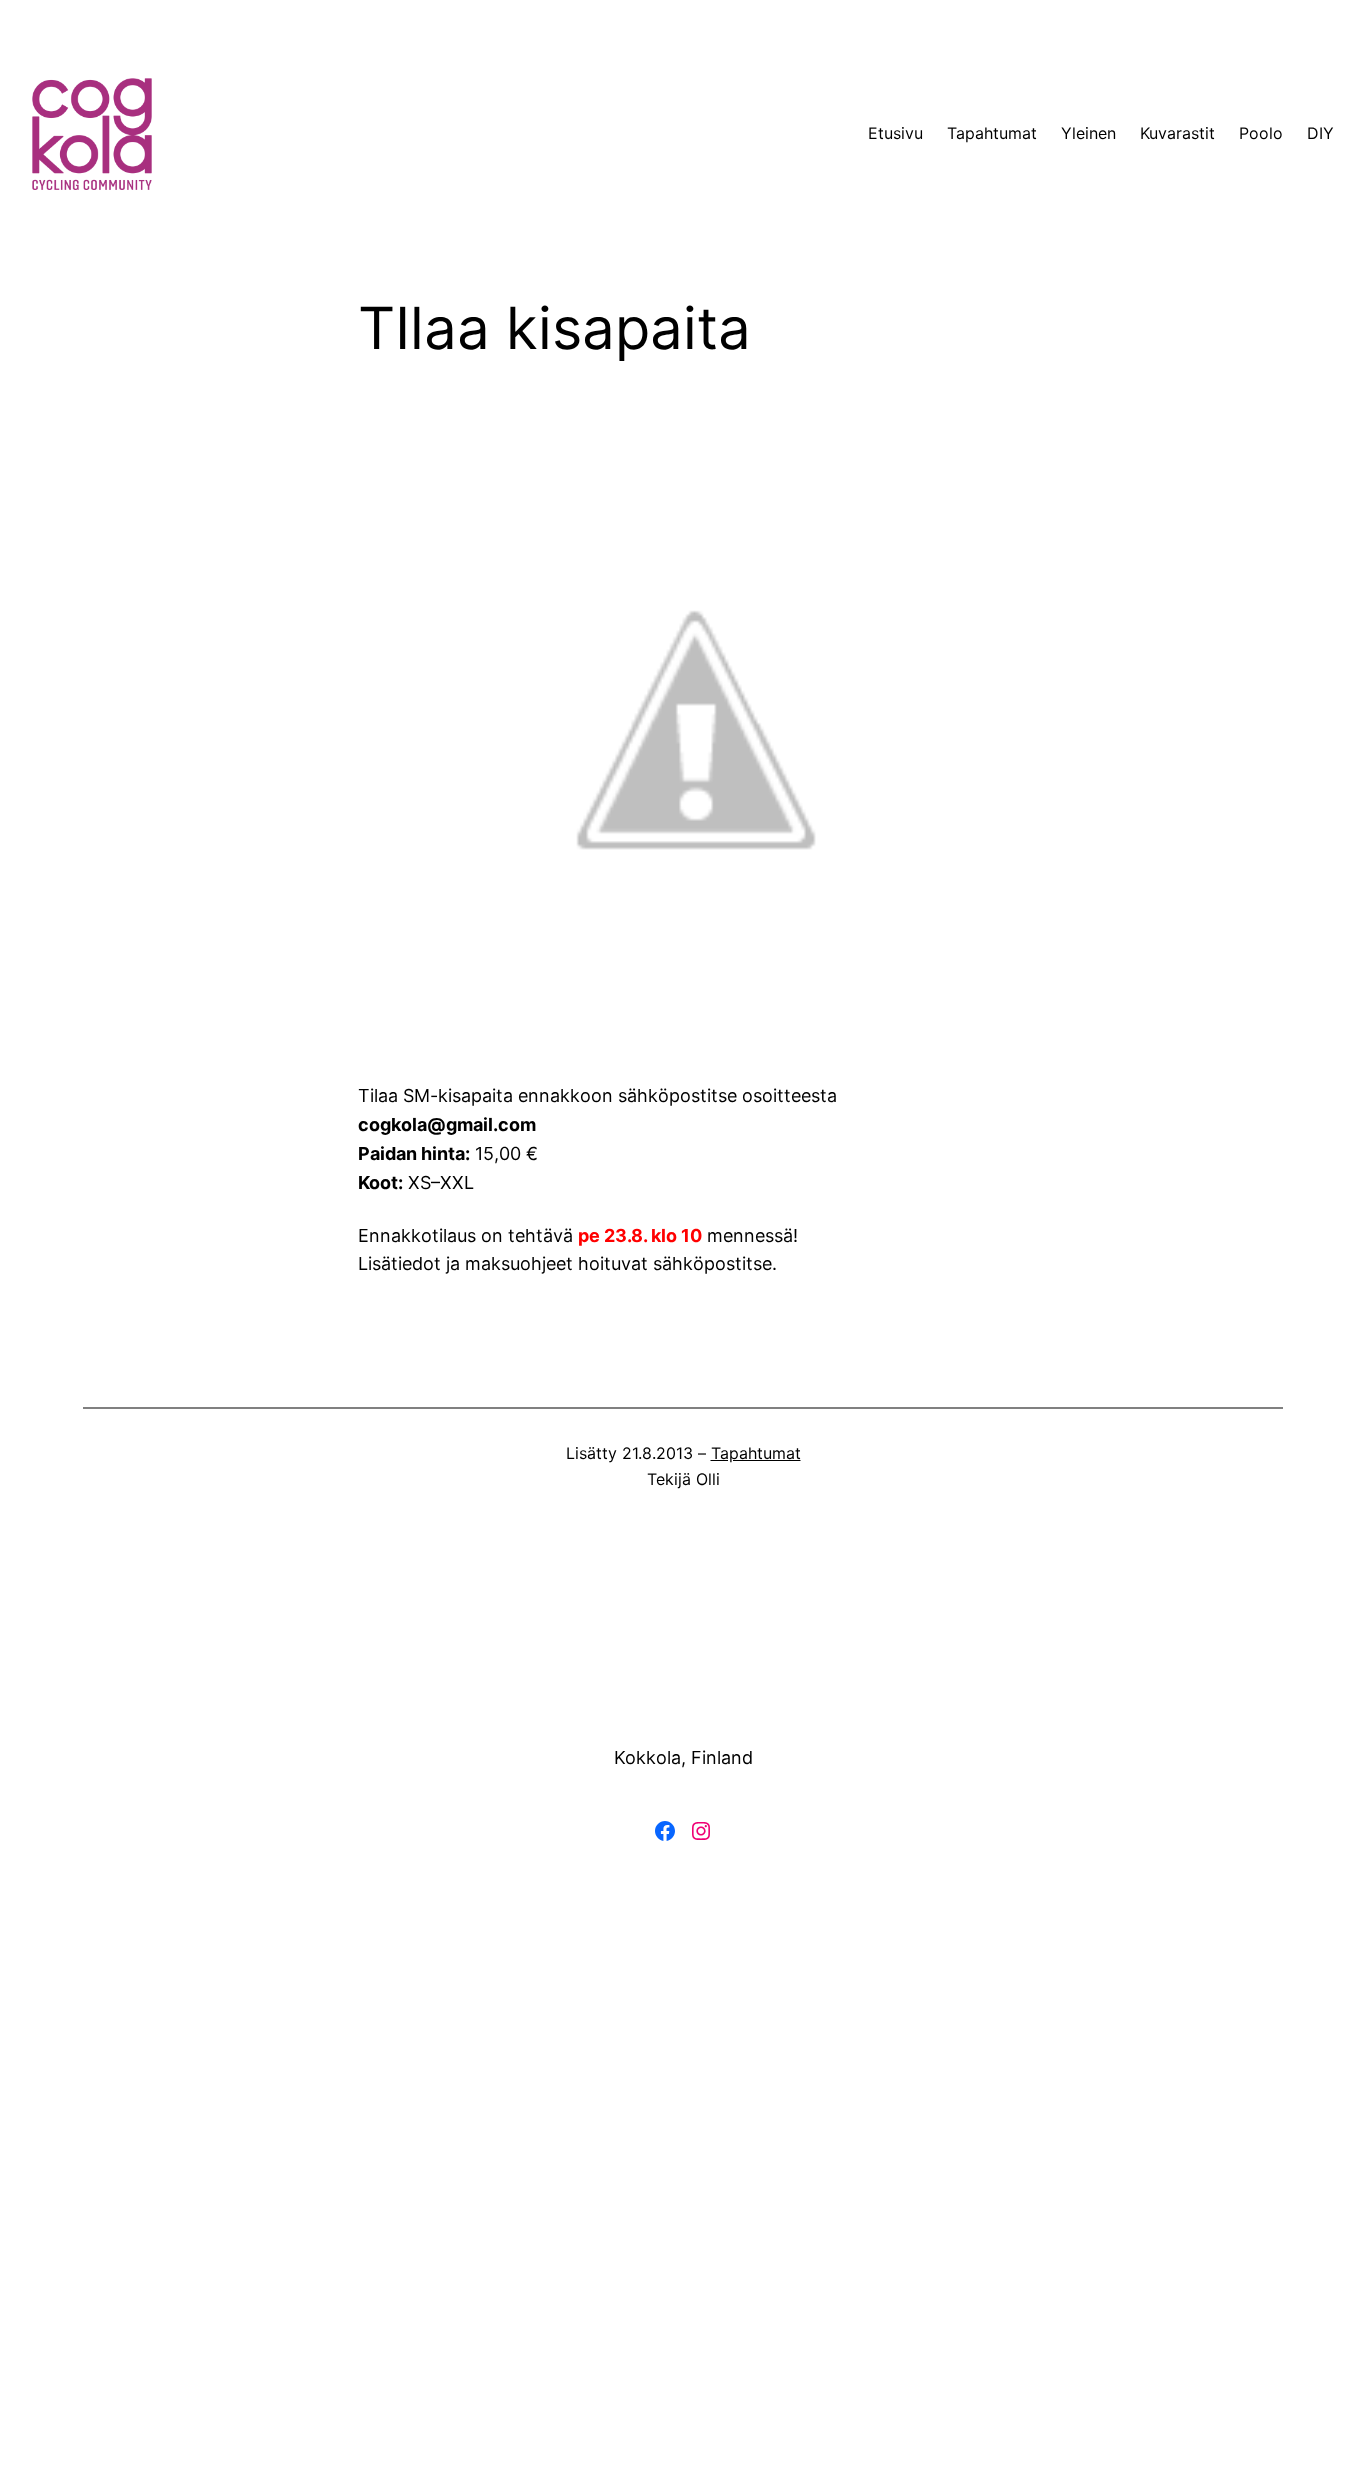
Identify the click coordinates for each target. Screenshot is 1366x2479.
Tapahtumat (756, 1453)
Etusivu (895, 133)
